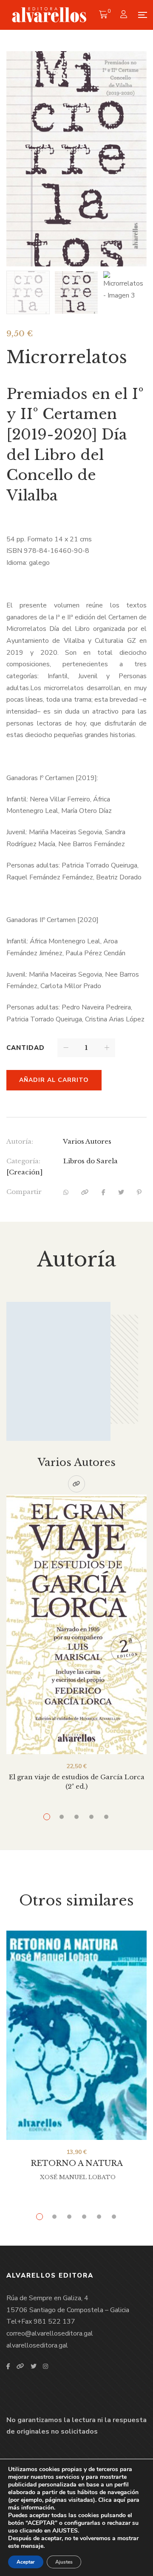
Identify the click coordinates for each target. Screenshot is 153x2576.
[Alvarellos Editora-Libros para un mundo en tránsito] (50, 15)
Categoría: (23, 1161)
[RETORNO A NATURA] (76, 2035)
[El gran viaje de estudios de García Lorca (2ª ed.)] (76, 1624)
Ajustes (64, 2562)
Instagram (45, 2366)
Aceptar (26, 2562)
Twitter (34, 2366)
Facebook (8, 2366)
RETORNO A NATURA (77, 2163)
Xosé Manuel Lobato (78, 2177)
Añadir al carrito (54, 1080)
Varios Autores (87, 1141)
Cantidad (25, 1048)
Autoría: (20, 1141)
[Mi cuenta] (125, 15)
